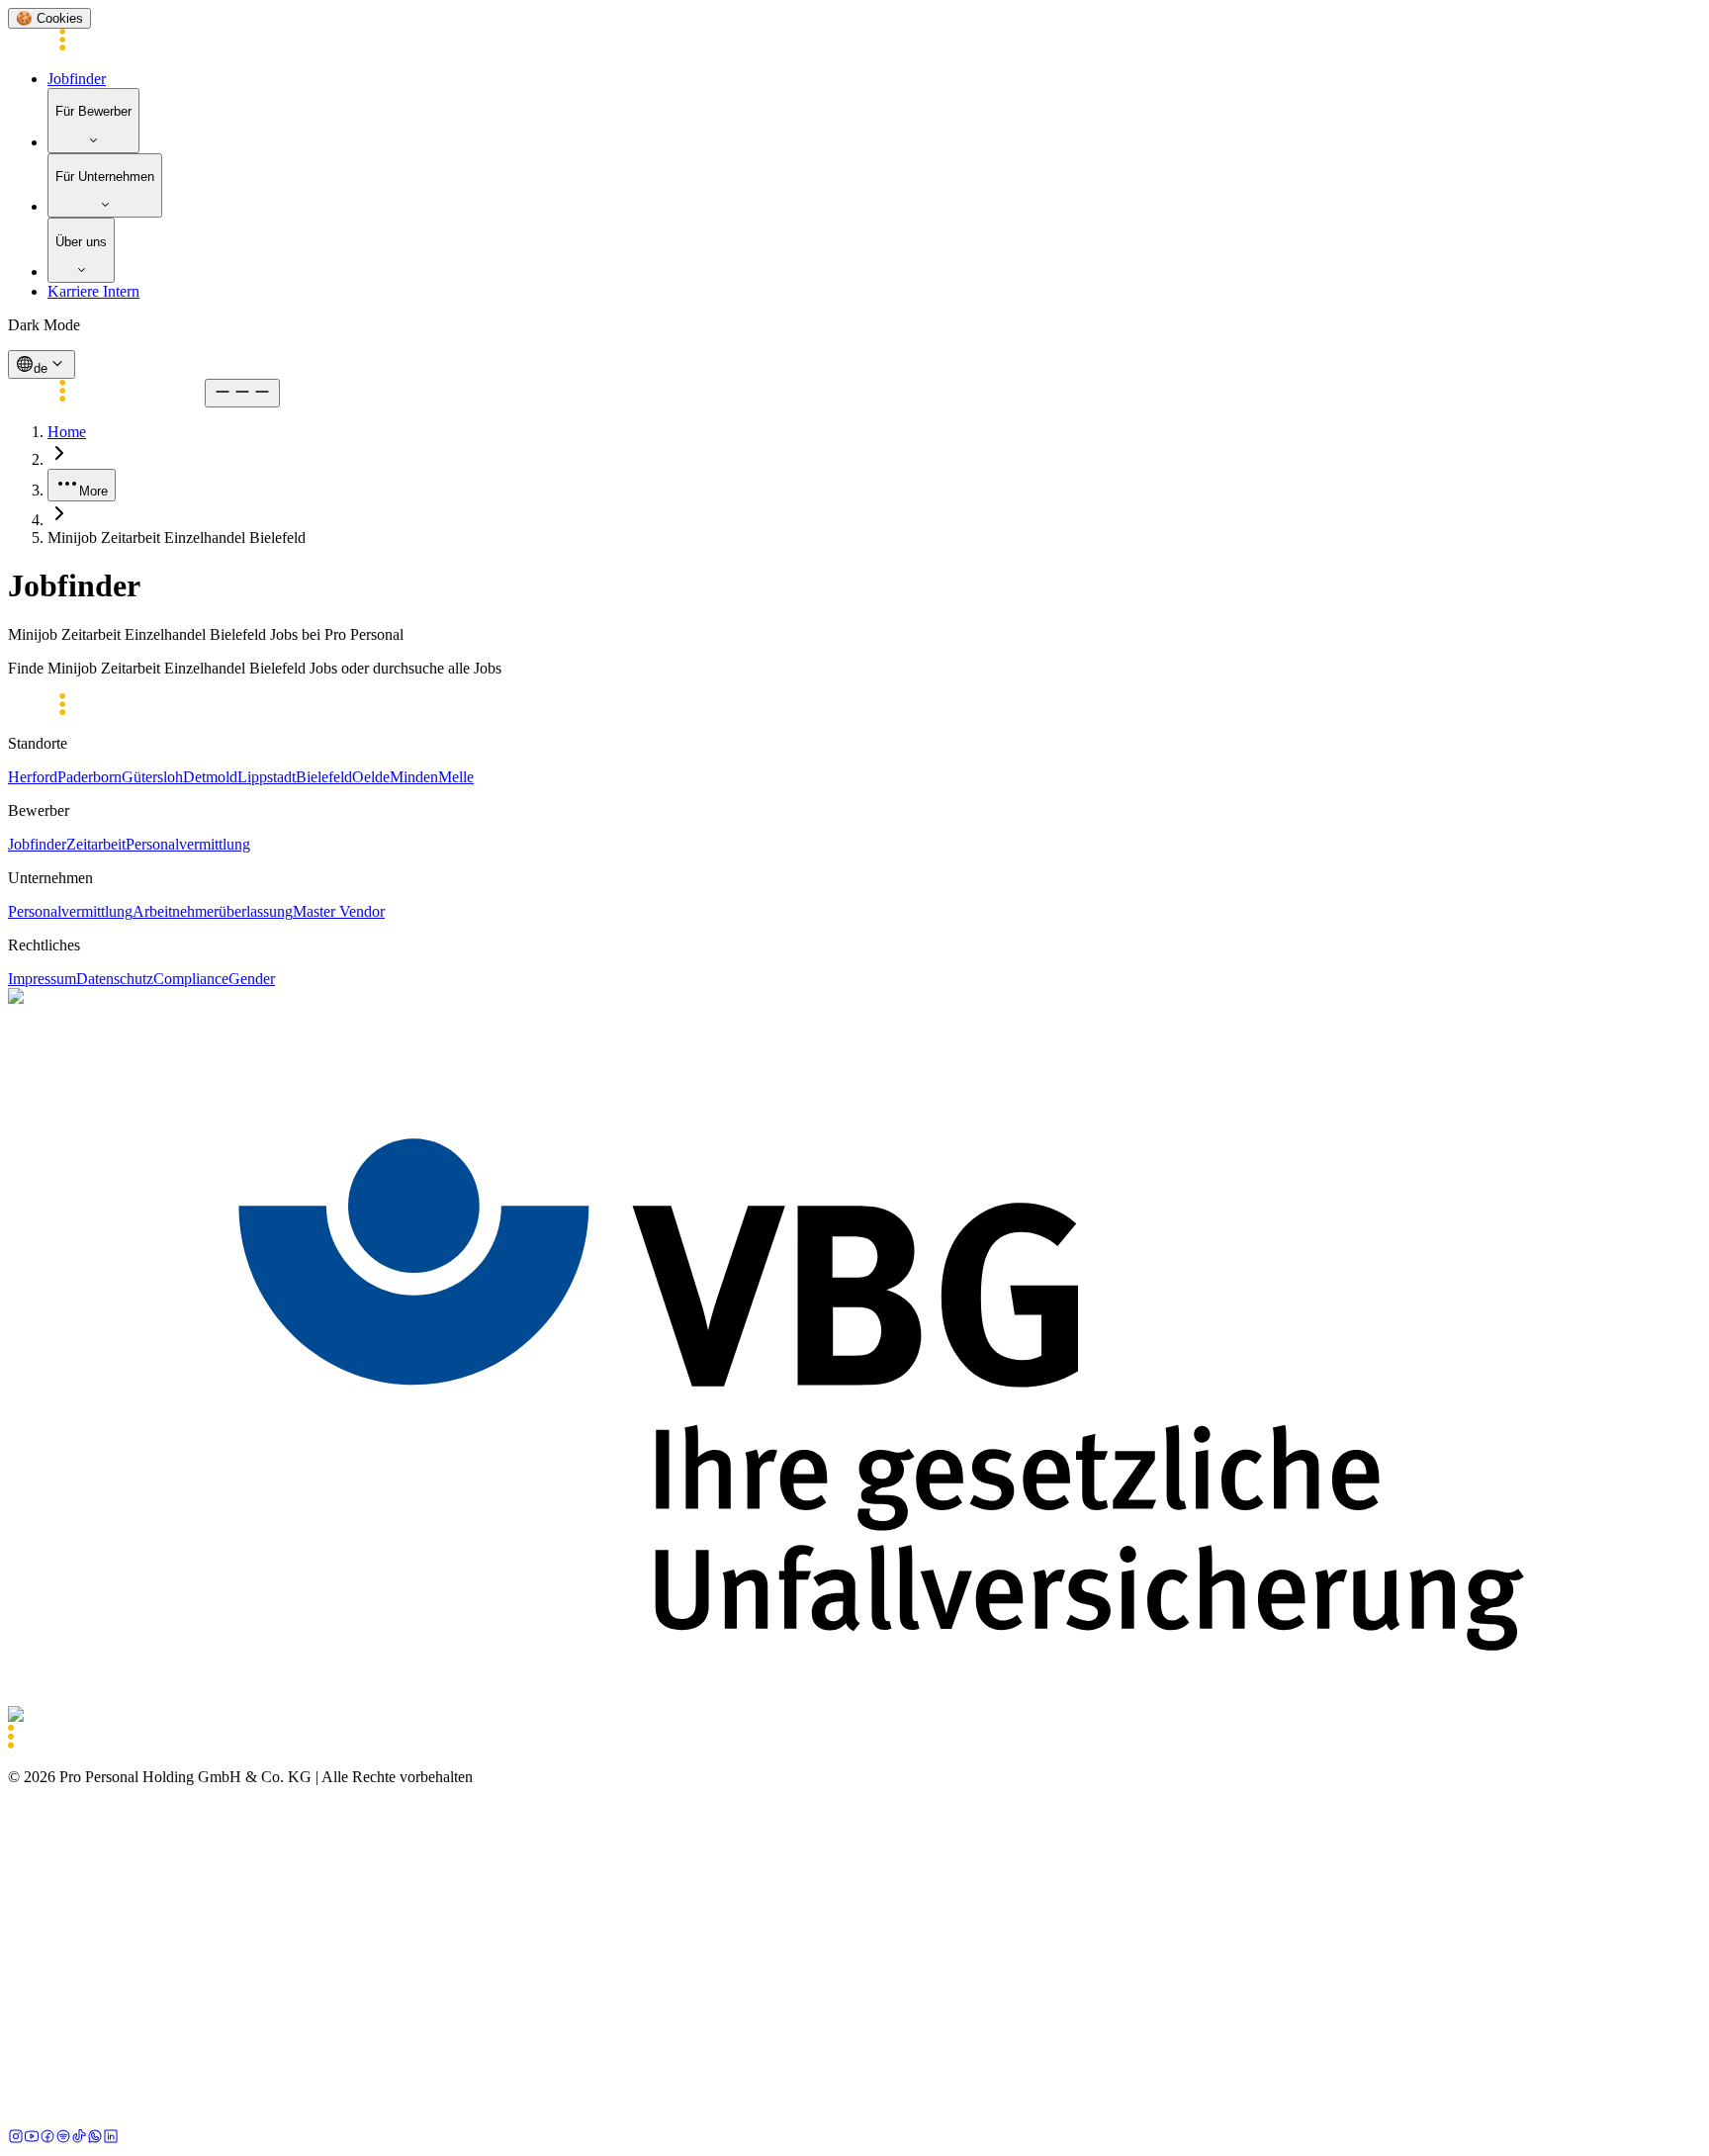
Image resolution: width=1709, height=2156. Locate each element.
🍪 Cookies (49, 18)
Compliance (191, 979)
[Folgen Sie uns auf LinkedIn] (111, 2139)
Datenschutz (115, 979)
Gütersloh (152, 777)
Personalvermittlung (188, 844)
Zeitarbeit (96, 844)
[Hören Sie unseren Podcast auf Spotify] (63, 2139)
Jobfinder (77, 79)
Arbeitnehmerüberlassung (213, 911)
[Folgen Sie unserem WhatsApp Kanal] (95, 2139)
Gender (252, 979)
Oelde (371, 777)
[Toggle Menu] (242, 393)
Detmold (210, 777)
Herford (33, 777)
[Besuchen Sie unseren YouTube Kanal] (32, 2139)
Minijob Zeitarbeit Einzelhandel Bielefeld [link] (177, 538)
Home (67, 432)
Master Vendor (339, 911)
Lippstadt (267, 777)
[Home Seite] (106, 45)
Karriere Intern (93, 291)
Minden (414, 777)
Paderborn (90, 777)
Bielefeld (324, 777)
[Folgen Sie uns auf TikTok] (79, 2139)
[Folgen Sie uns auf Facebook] (47, 2139)
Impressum (42, 979)
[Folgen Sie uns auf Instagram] (16, 2139)
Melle (456, 777)
